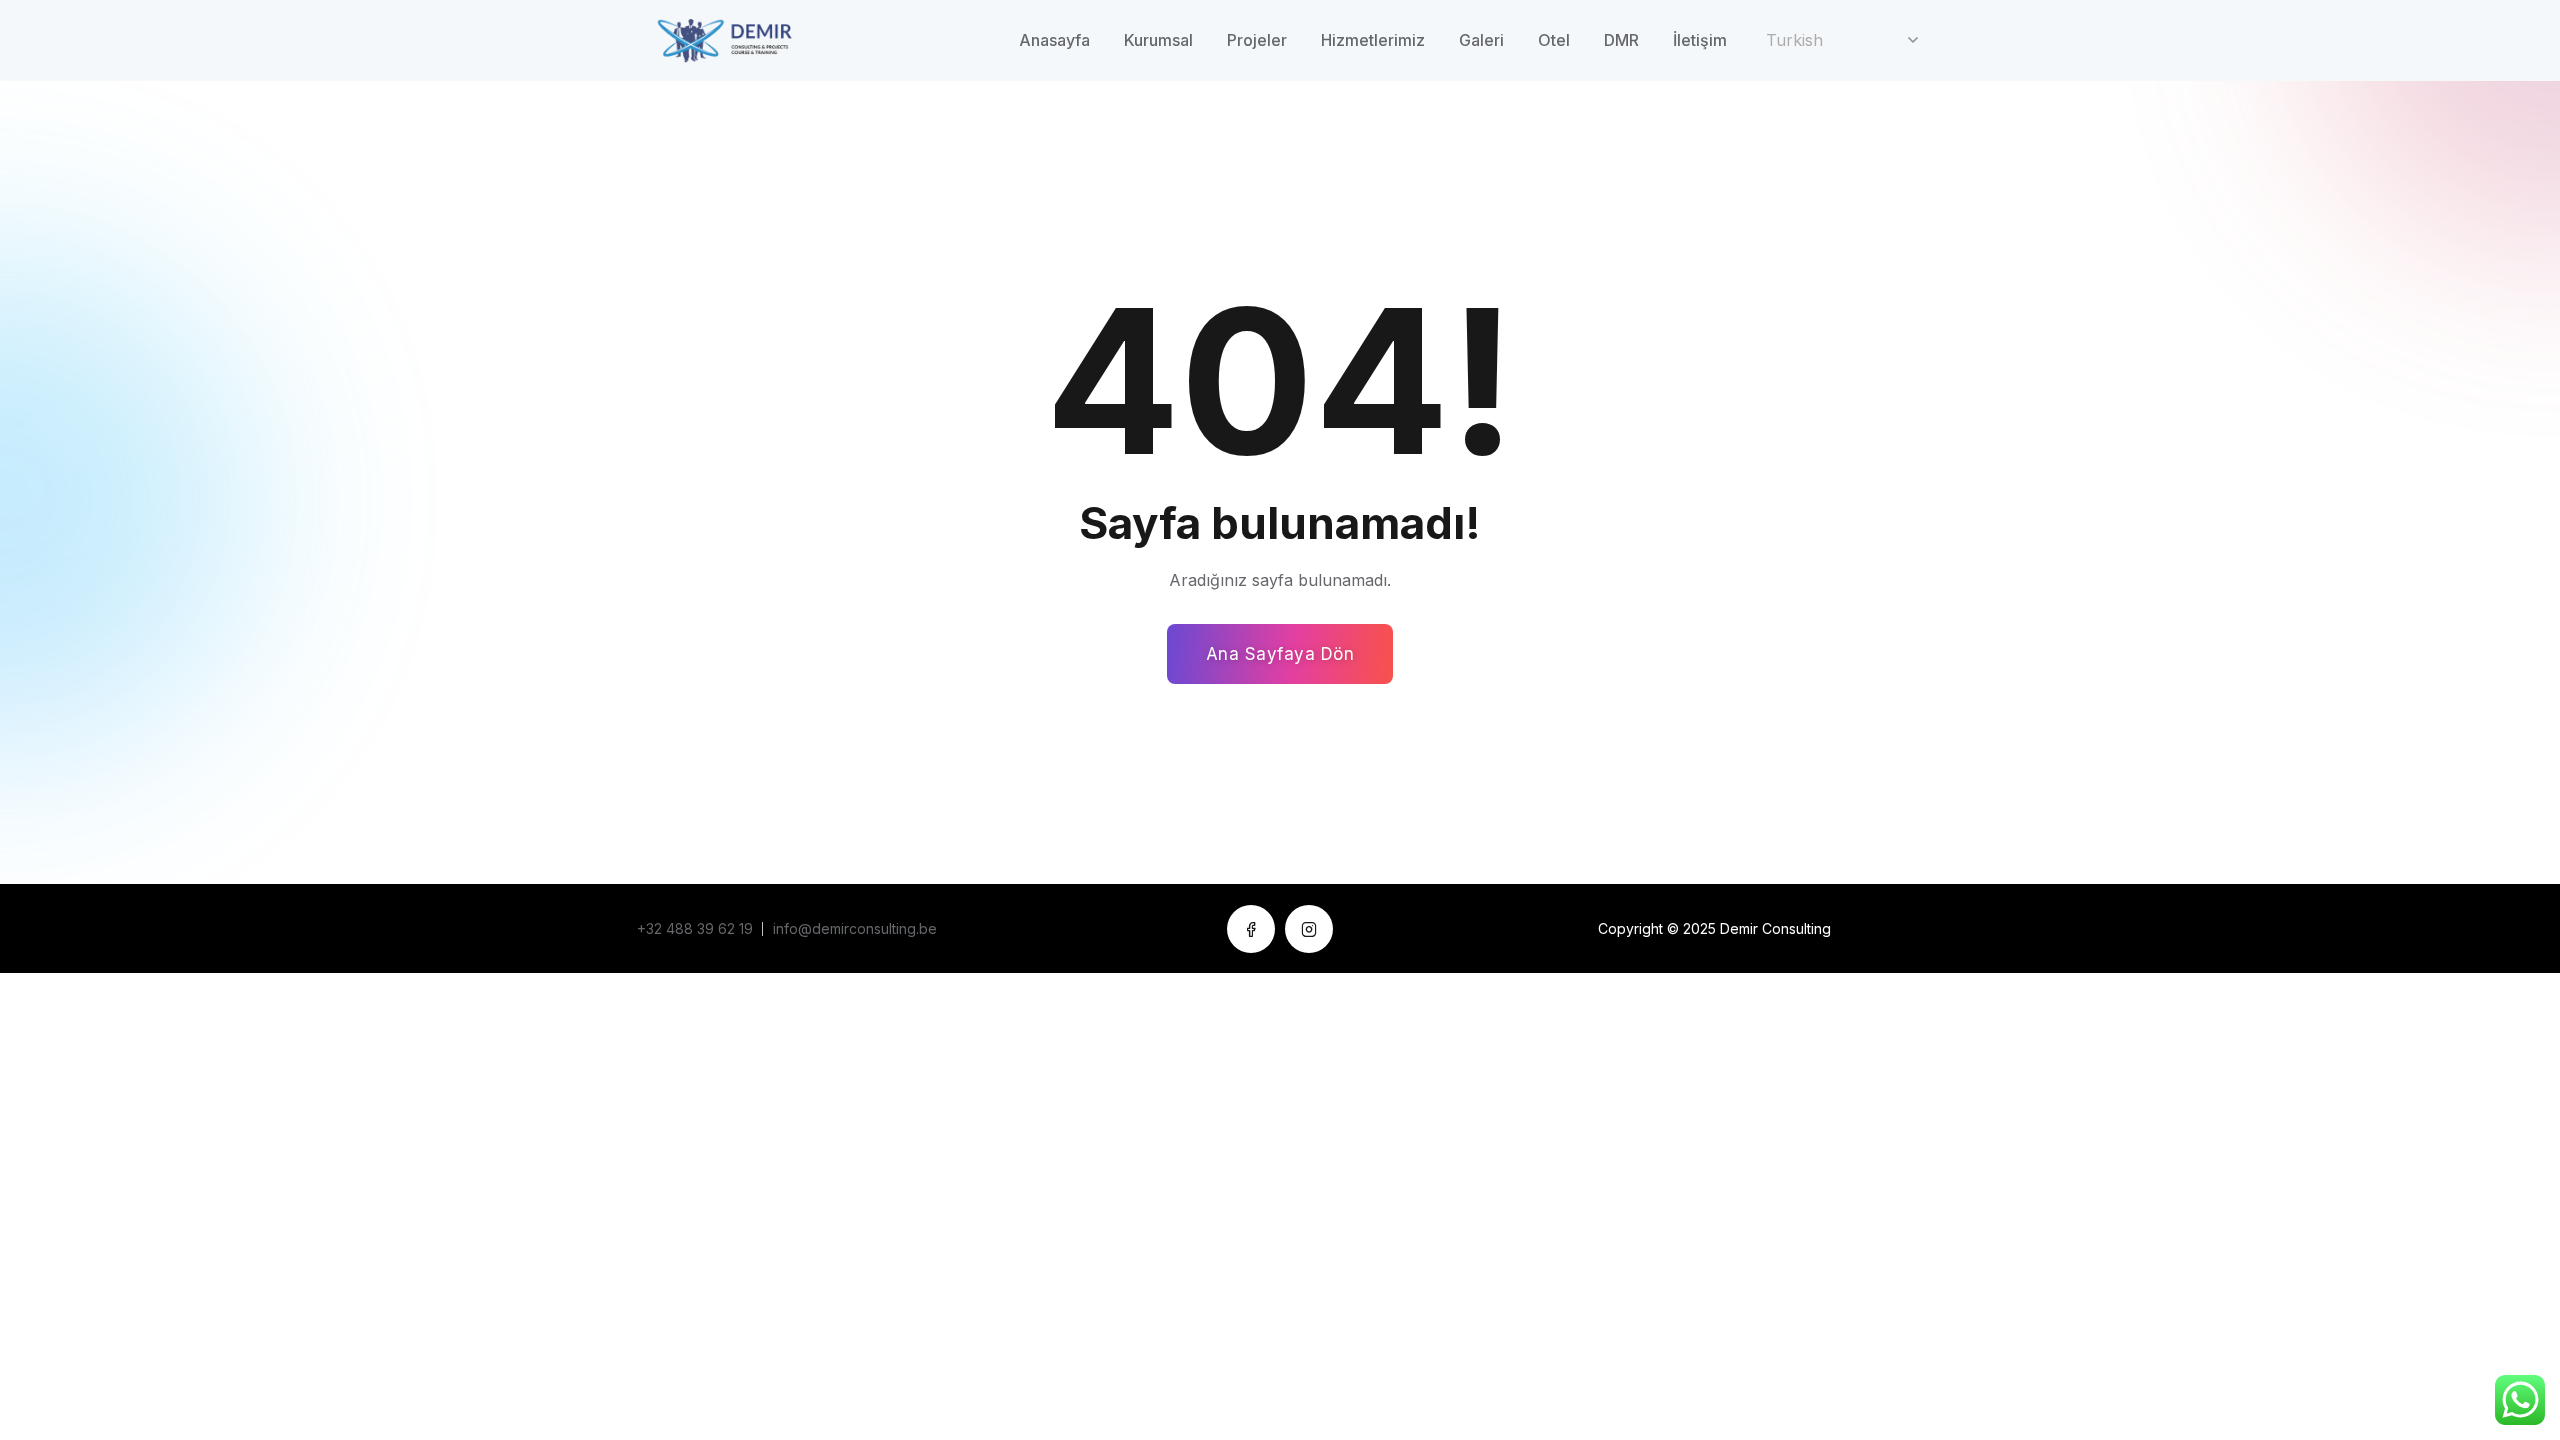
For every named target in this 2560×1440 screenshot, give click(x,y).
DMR (1621, 40)
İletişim (1700, 40)
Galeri (1481, 40)
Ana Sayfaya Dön (1280, 654)
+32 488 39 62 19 (695, 928)
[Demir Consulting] (744, 40)
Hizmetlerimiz (1373, 40)
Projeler (1257, 40)
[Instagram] (1309, 929)
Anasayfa (1054, 40)
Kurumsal (1158, 40)
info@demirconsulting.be (855, 928)
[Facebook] (1251, 929)
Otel (1554, 40)
